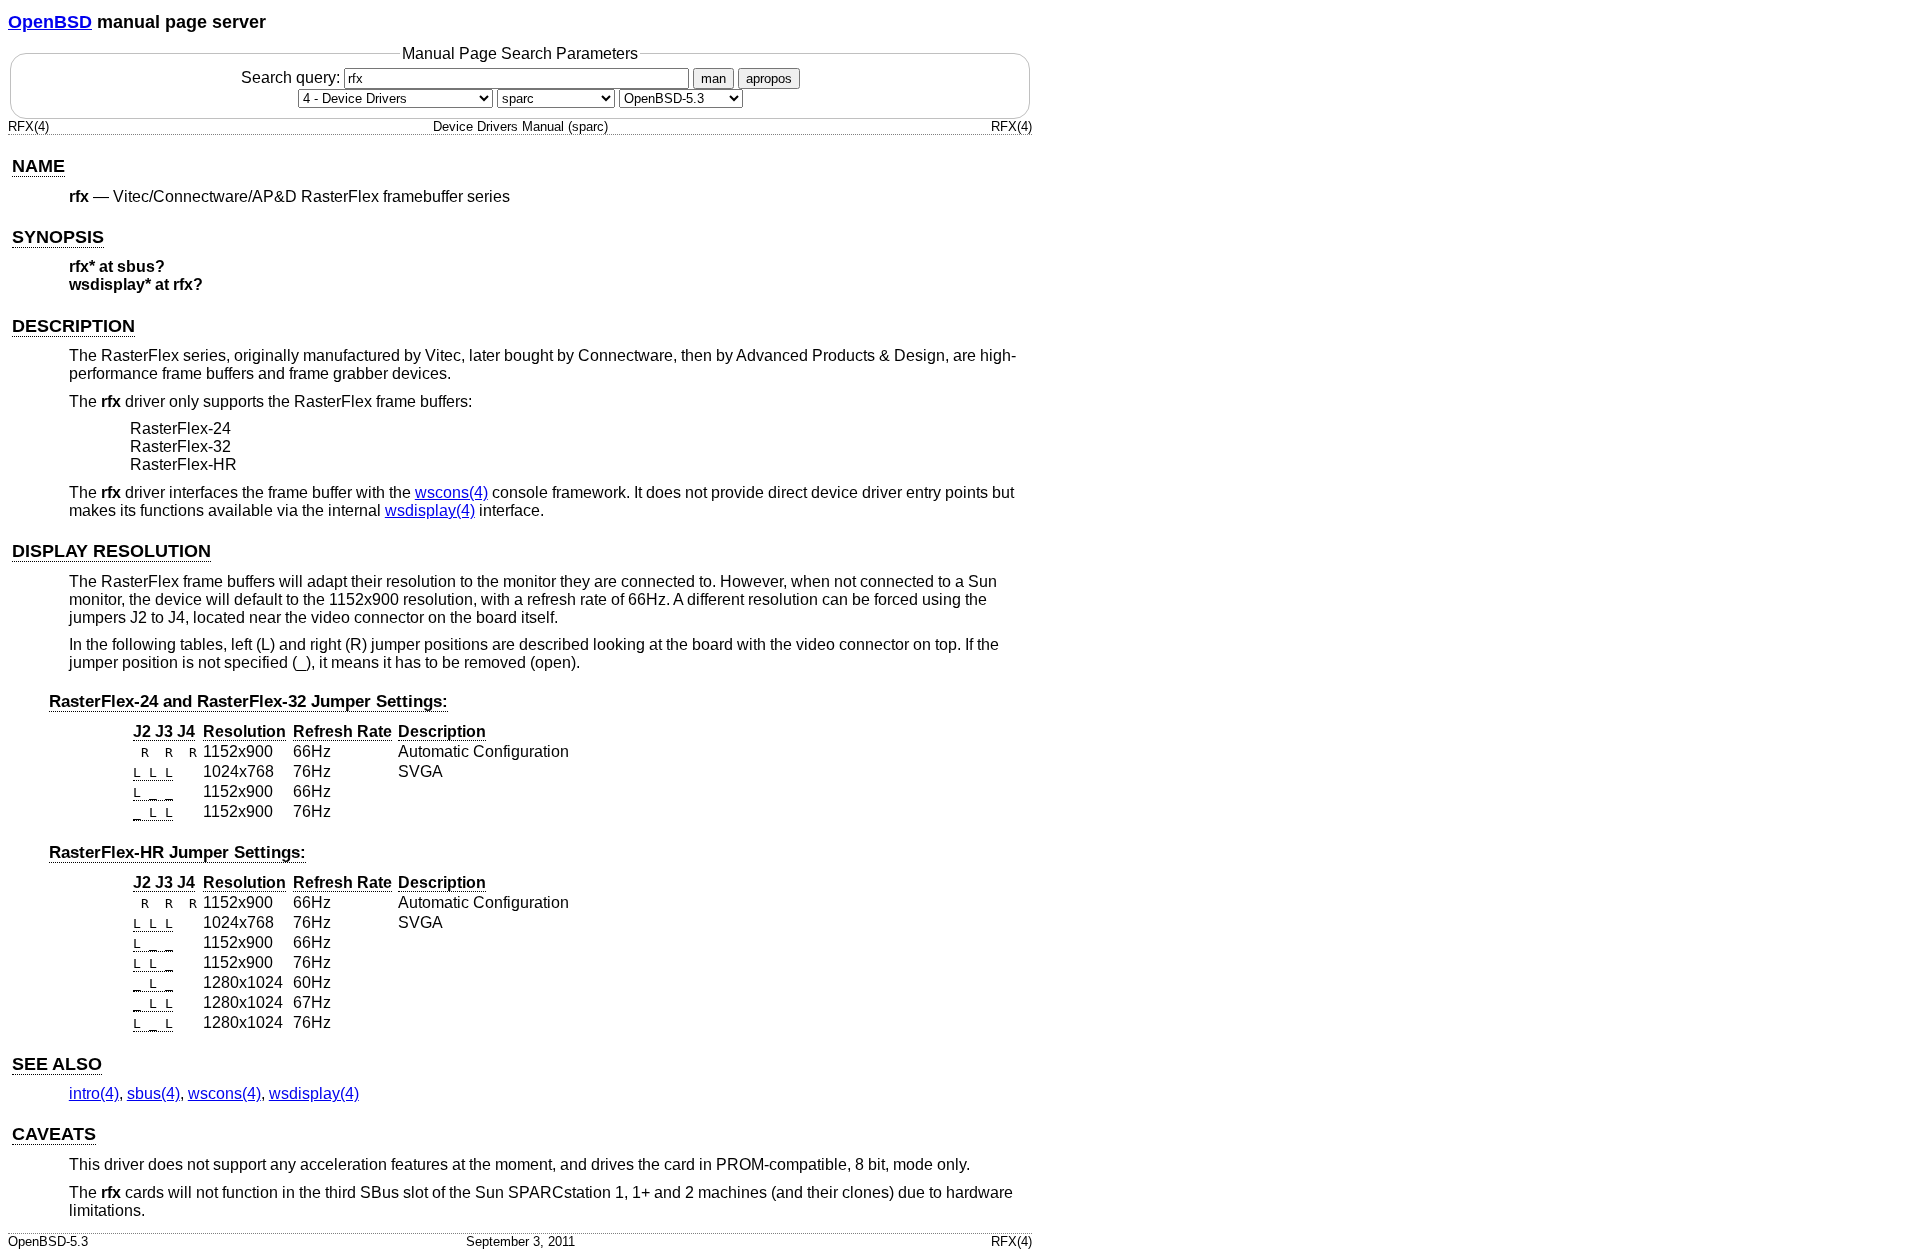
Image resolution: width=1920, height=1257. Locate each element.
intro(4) (94, 1093)
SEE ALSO (57, 1064)
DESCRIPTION (73, 326)
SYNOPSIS (58, 237)
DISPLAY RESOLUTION (111, 551)
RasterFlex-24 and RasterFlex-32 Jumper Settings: (248, 701)
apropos (769, 78)
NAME (38, 166)
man (713, 78)
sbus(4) (153, 1093)
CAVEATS (54, 1134)
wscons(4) (451, 492)
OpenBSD (50, 22)
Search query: (292, 77)
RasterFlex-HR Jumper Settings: (177, 852)
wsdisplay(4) (430, 510)
